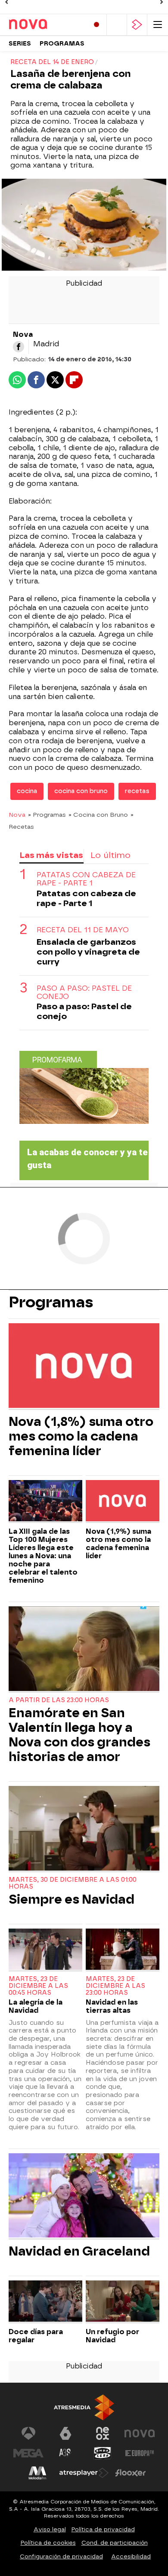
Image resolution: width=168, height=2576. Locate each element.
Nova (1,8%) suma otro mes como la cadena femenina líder (81, 1436)
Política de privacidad (103, 2529)
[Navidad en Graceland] (84, 2196)
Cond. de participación (115, 2543)
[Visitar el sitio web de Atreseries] (65, 2453)
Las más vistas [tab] (51, 855)
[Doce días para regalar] (45, 2302)
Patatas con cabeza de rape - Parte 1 (86, 879)
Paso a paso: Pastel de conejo (84, 992)
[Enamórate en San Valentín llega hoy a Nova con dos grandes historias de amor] (84, 1650)
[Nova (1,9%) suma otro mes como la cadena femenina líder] (123, 1502)
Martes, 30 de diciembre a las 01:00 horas (73, 1883)
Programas (62, 44)
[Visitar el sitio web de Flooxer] (131, 2473)
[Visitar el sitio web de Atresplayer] (84, 2473)
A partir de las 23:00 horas (59, 1700)
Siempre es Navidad (72, 1899)
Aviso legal (50, 2529)
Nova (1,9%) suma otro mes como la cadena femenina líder (118, 1544)
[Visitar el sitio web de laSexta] (65, 2433)
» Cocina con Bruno (98, 815)
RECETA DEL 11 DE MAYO (83, 930)
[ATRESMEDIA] (84, 2407)
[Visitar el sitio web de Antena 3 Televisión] (28, 2433)
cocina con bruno (81, 791)
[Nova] (45, 24)
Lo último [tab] (110, 855)
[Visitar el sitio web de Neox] (103, 2433)
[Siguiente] (162, 2)
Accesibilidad (131, 2556)
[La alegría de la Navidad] (45, 1950)
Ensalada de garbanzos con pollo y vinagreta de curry (88, 952)
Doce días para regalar (36, 2336)
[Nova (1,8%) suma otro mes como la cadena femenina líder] (84, 1366)
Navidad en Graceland (79, 2251)
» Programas (47, 815)
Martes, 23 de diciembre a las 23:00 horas (115, 1986)
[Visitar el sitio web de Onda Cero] (103, 2453)
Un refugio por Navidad (112, 2336)
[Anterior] (6, 2)
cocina (27, 791)
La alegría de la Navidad (36, 2006)
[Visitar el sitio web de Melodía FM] (37, 2473)
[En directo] (96, 25)
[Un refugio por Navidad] (123, 2302)
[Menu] (158, 25)
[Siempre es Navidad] (84, 1829)
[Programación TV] (117, 25)
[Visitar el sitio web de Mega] (28, 2453)
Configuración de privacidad (61, 2556)
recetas (137, 791)
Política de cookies (48, 2543)
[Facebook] (19, 347)
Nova (17, 815)
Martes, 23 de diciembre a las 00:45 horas (38, 1986)
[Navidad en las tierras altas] (123, 1950)
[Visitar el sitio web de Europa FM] (140, 2453)
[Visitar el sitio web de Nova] (140, 2433)
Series (20, 44)
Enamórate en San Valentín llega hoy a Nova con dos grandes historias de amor (79, 1735)
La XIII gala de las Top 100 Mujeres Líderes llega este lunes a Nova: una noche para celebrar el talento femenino (43, 1556)
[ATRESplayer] (137, 25)
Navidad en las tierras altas (112, 2006)
